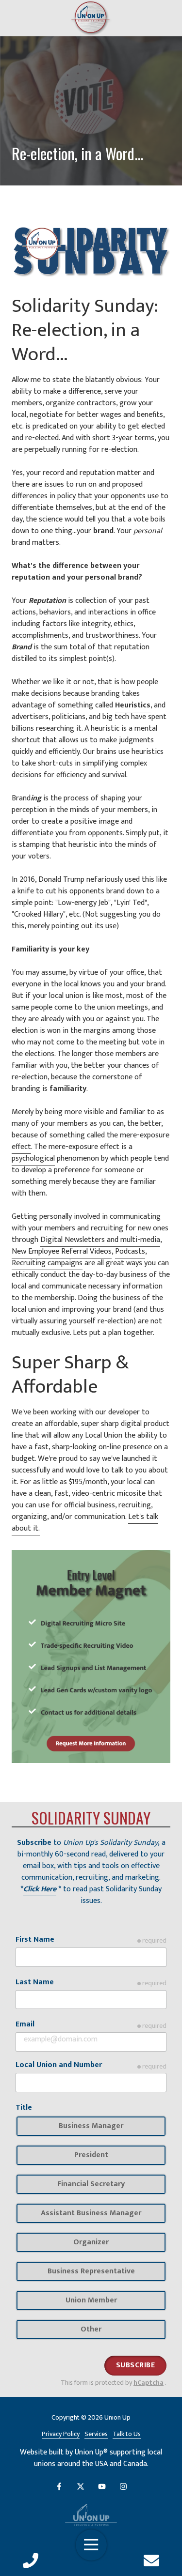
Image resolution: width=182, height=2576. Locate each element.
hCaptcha (149, 2383)
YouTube (102, 2486)
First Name (35, 1940)
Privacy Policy (61, 2434)
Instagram (123, 2486)
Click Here (40, 1889)
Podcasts (130, 1251)
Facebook (59, 2486)
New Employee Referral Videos (62, 1251)
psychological (33, 1158)
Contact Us (151, 2561)
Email (25, 2024)
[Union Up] (91, 2515)
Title (24, 2108)
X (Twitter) (81, 2486)
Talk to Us (127, 2434)
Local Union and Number (59, 2065)
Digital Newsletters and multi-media (100, 1240)
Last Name (35, 1982)
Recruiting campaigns (47, 1263)
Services (96, 2434)
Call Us (31, 2561)
